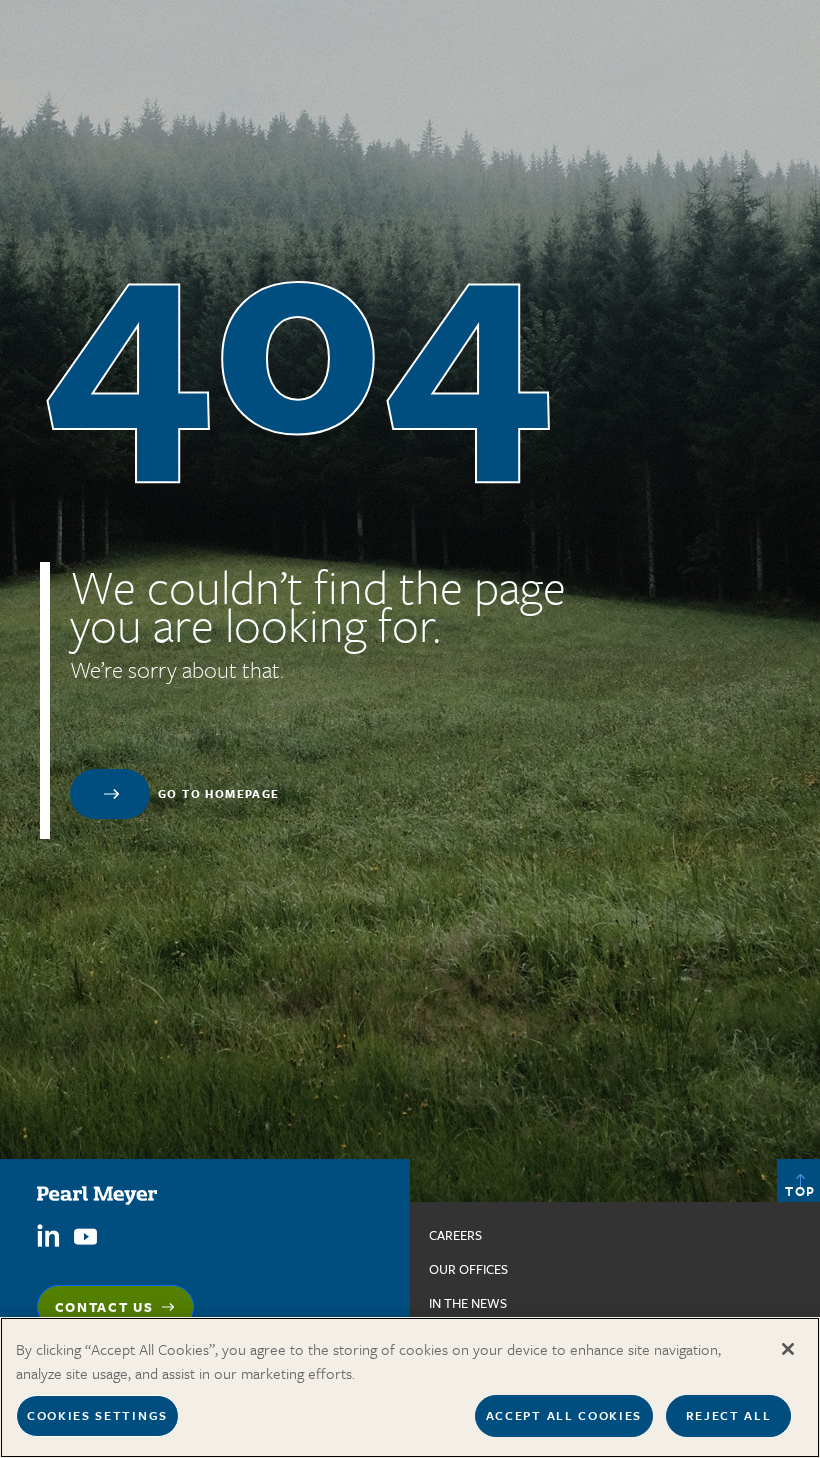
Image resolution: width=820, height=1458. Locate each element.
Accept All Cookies (564, 1415)
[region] (410, 1387)
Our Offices (468, 1269)
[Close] (788, 1349)
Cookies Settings (97, 1415)
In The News (468, 1303)
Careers (455, 1235)
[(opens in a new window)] (48, 1234)
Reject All (729, 1415)
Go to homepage (219, 793)
